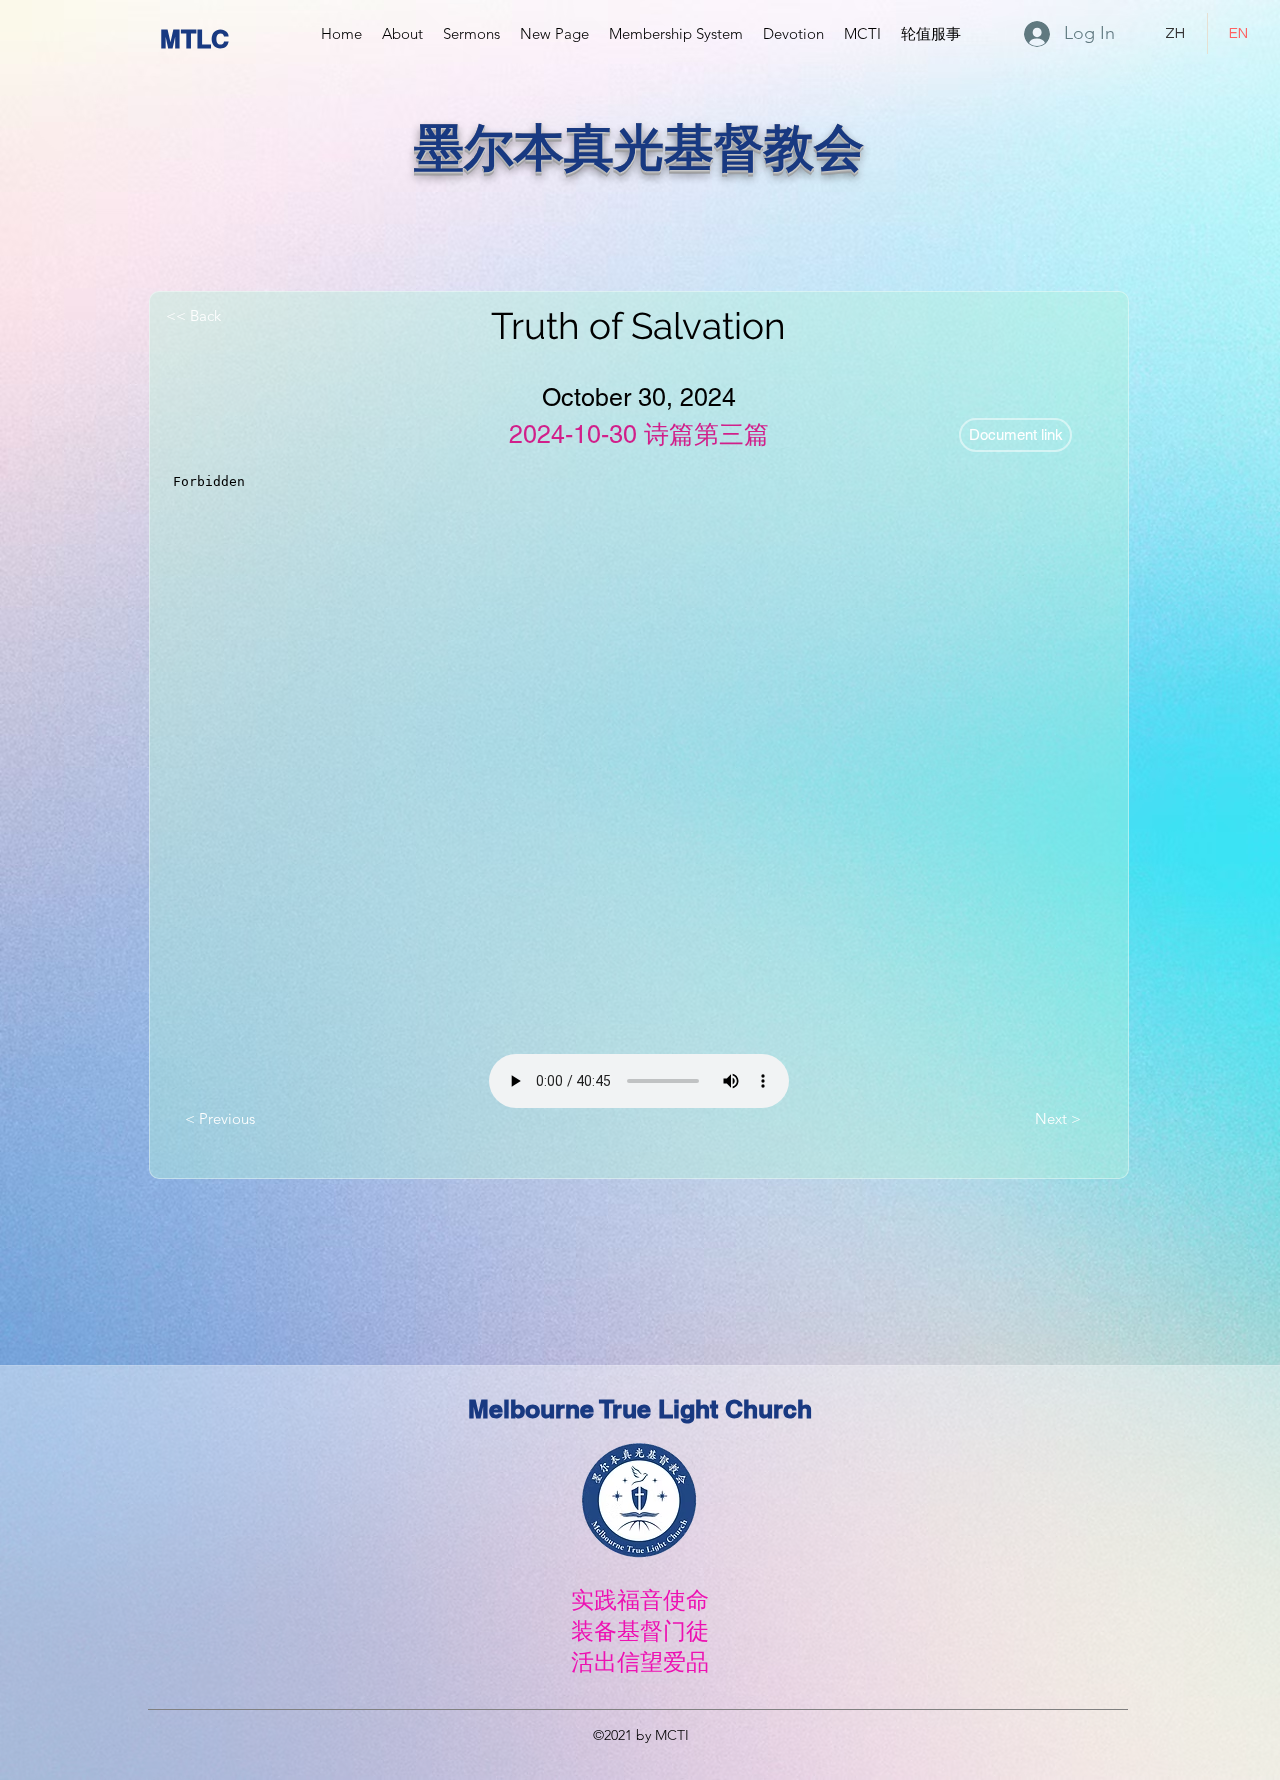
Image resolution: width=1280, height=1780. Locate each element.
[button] (402, 34)
